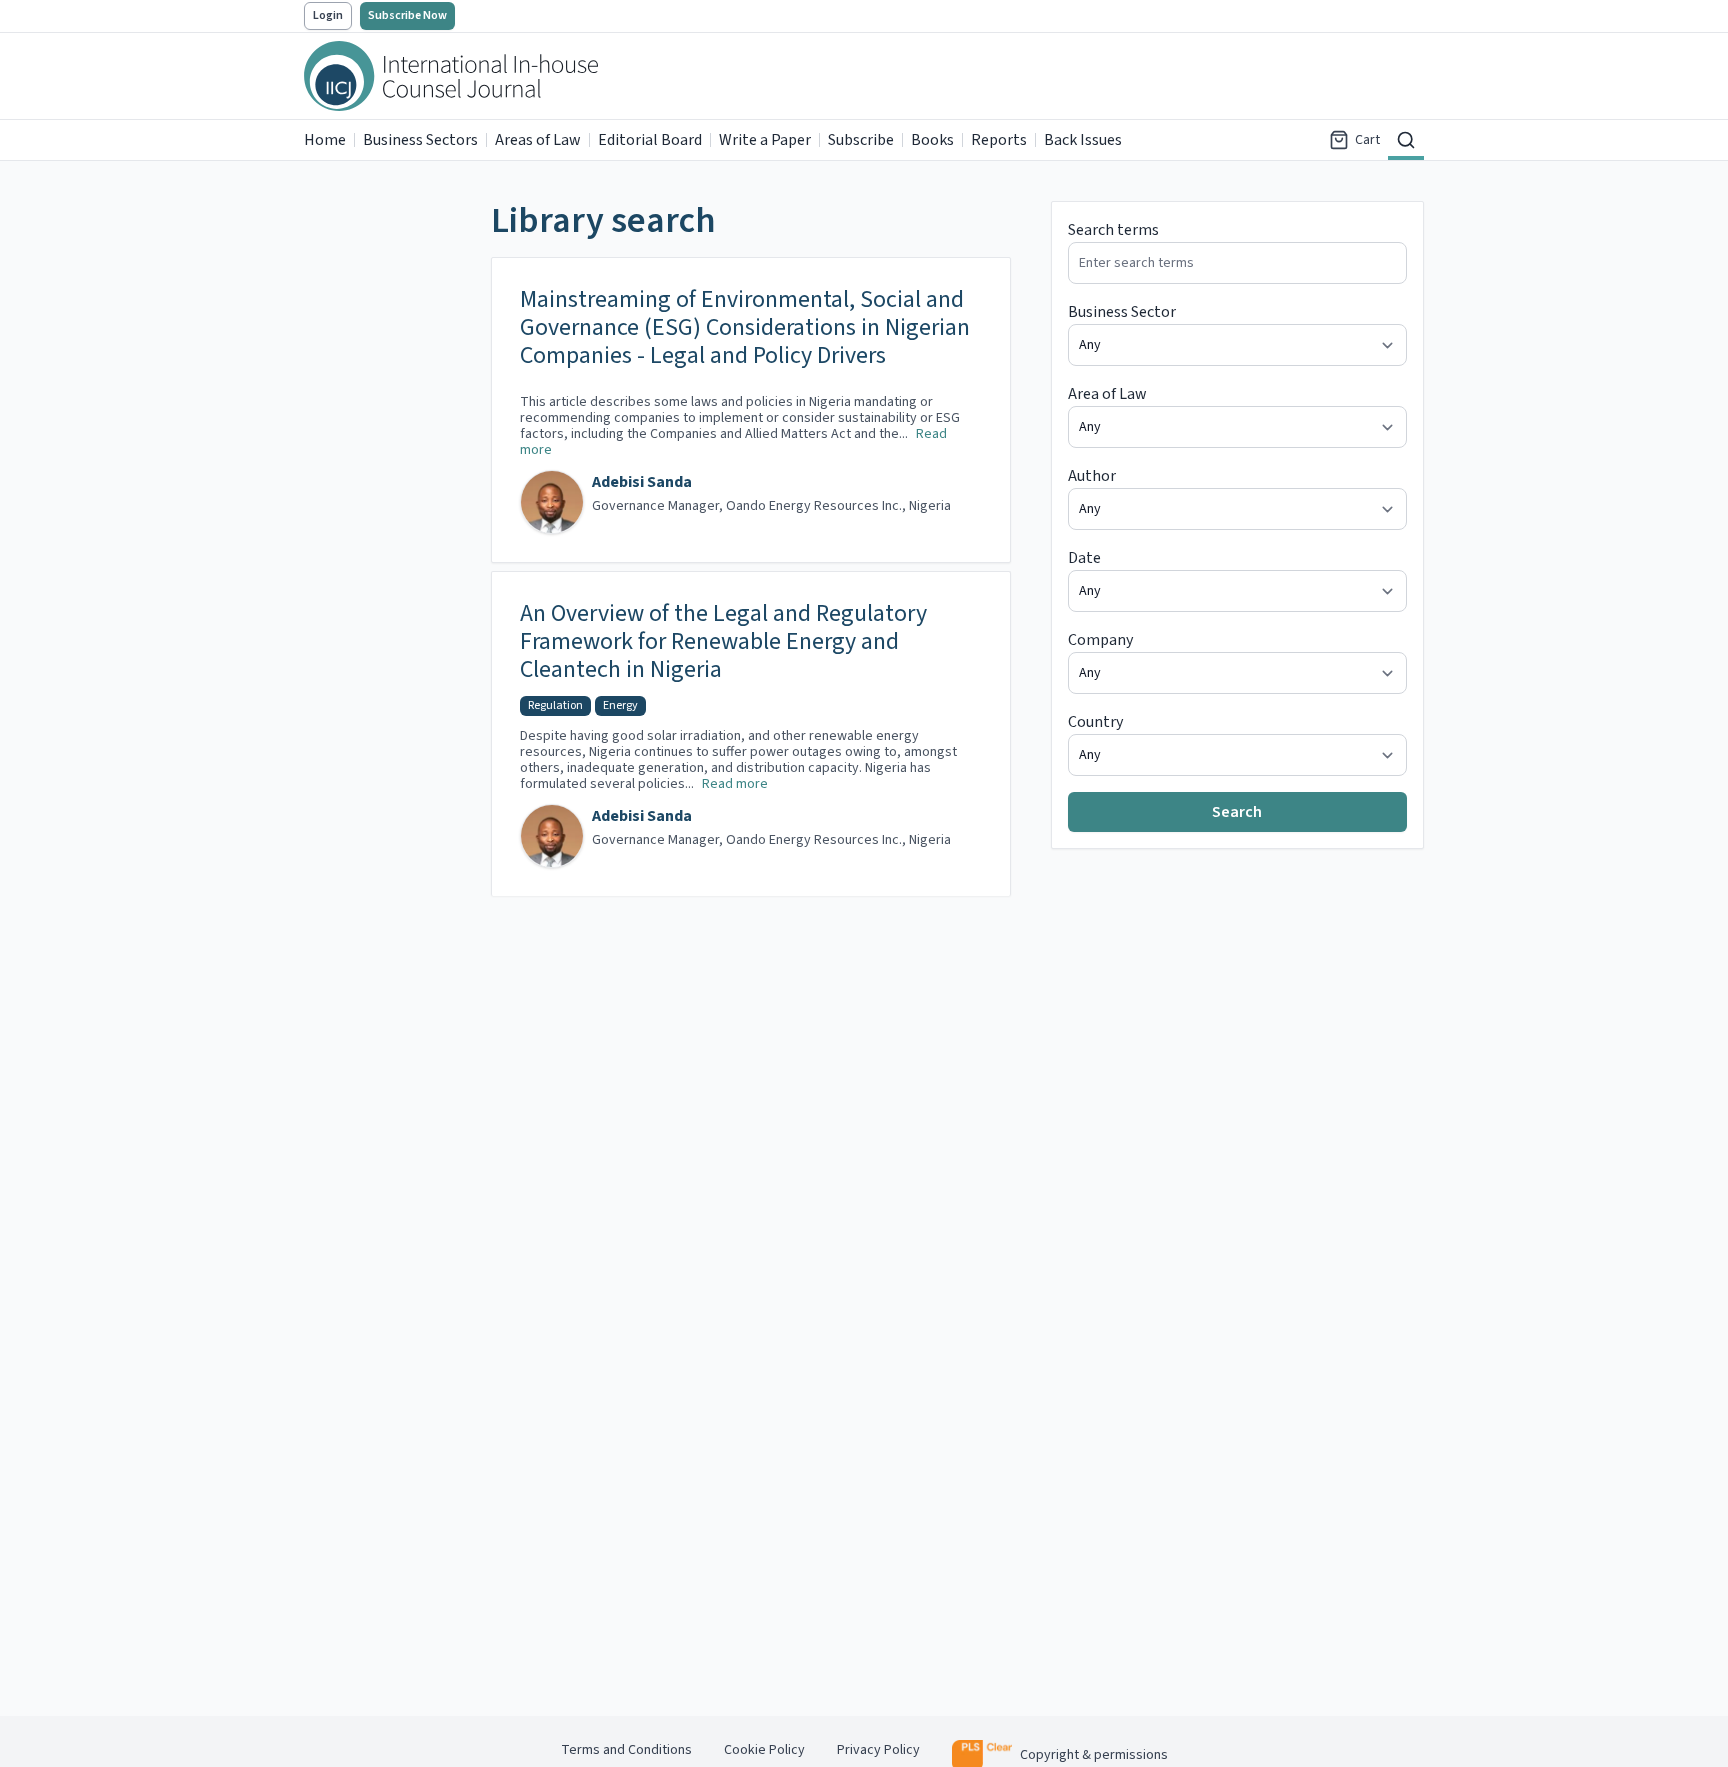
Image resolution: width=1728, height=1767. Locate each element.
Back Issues (1083, 140)
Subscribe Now (407, 15)
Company (1100, 640)
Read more (735, 784)
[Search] (1406, 140)
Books (932, 140)
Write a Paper (765, 140)
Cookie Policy (764, 1750)
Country (1095, 722)
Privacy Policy (878, 1750)
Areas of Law (538, 140)
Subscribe (861, 140)
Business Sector (1122, 312)
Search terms (1113, 230)
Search (1237, 812)
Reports (999, 140)
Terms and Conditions (626, 1750)
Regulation (555, 705)
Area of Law (1107, 394)
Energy (620, 705)
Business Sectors (420, 140)
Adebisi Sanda (642, 482)
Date (1084, 558)
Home (325, 140)
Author (1092, 476)
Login (328, 15)
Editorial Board (650, 140)
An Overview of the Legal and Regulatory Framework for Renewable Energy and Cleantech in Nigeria (723, 642)
